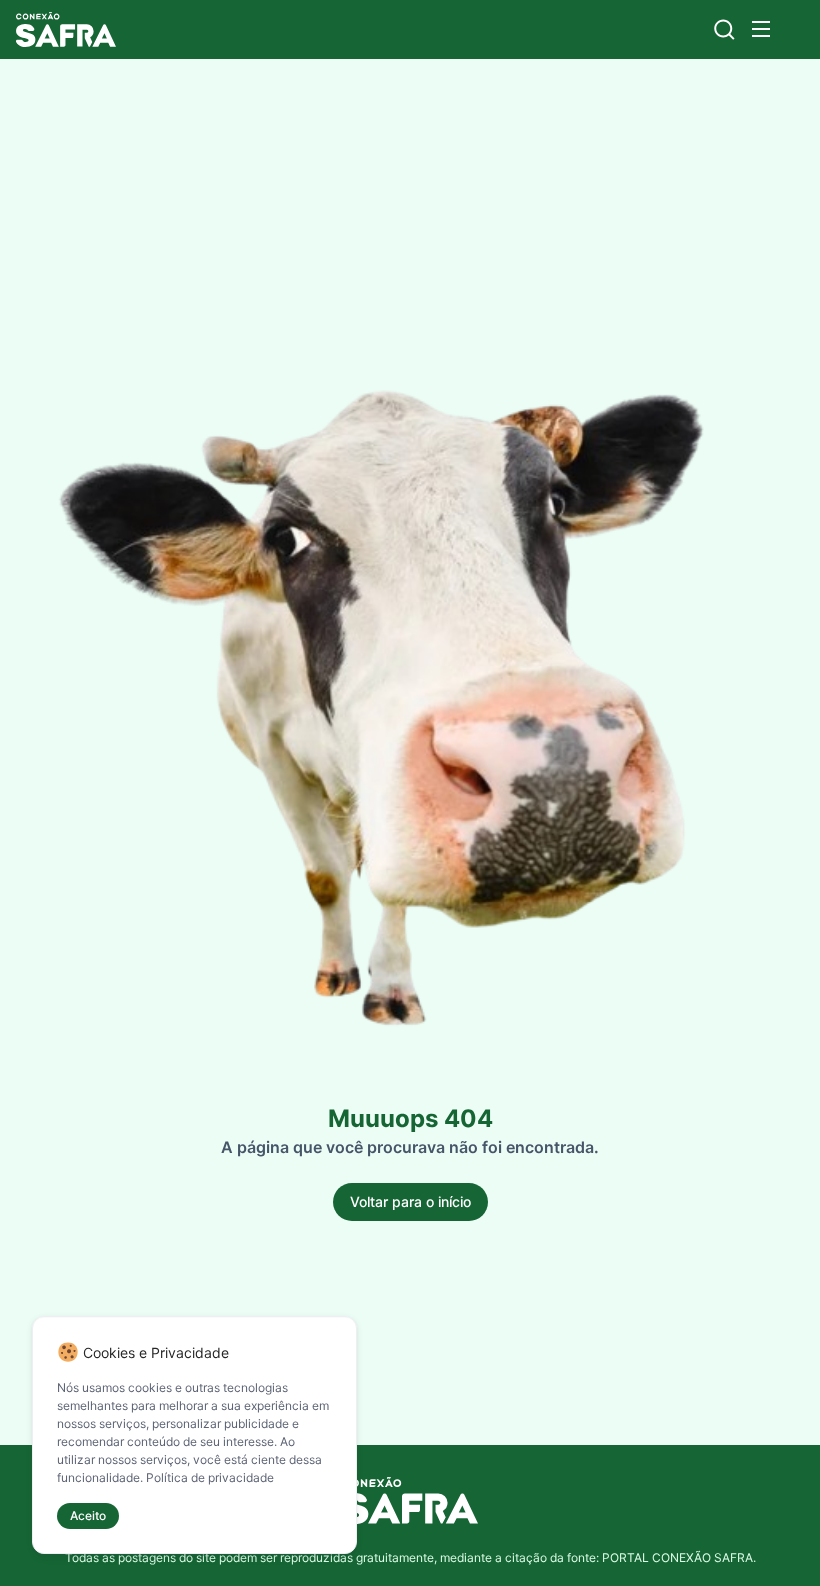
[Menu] (761, 29)
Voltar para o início (410, 1201)
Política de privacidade (210, 1477)
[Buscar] (724, 29)
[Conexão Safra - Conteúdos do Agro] (66, 29)
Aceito (88, 1515)
